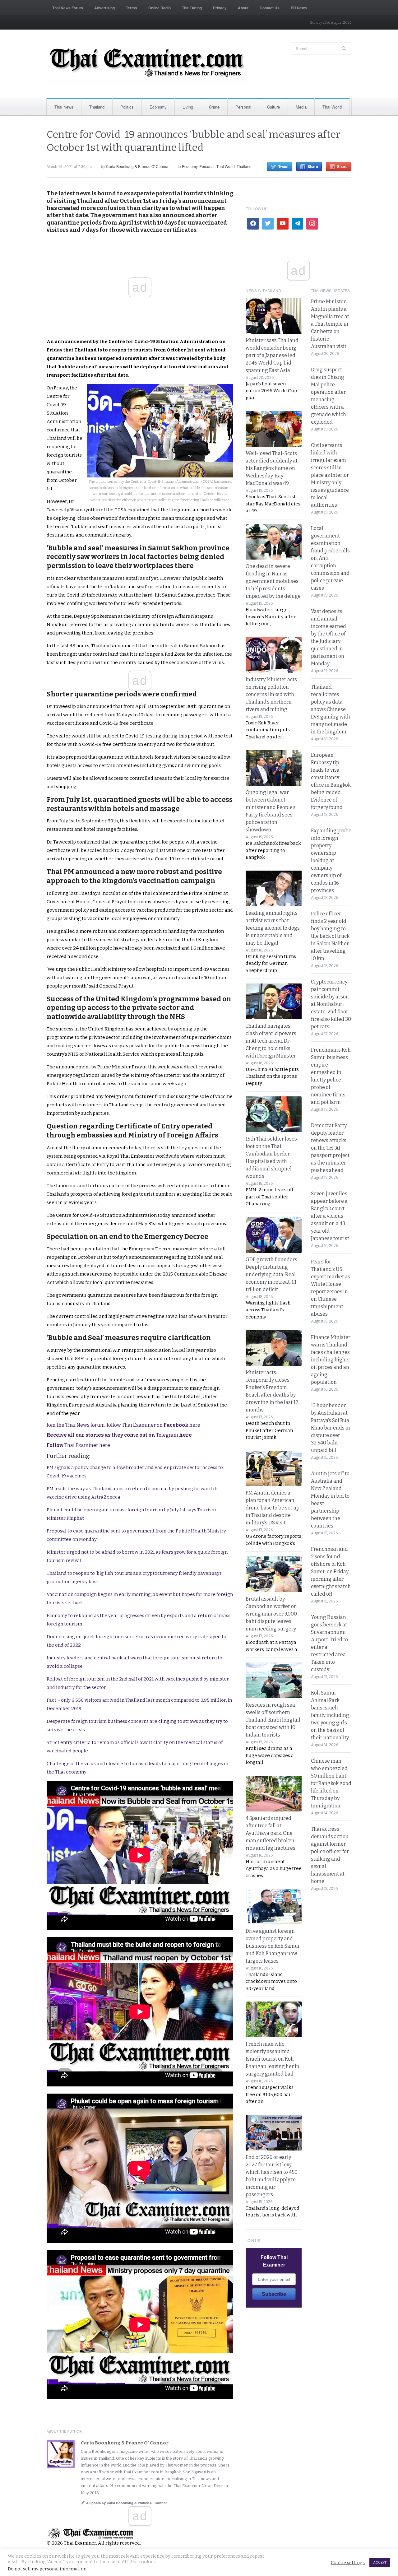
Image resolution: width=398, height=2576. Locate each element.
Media (301, 107)
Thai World (332, 107)
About (243, 8)
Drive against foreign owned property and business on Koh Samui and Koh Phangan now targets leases (273, 1946)
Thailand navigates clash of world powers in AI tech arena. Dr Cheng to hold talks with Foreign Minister (271, 1041)
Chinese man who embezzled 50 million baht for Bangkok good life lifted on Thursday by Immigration (331, 1783)
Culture (273, 107)
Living (188, 107)
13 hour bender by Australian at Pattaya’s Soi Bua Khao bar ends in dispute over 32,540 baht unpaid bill (331, 1428)
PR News (299, 8)
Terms (132, 8)
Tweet (283, 166)
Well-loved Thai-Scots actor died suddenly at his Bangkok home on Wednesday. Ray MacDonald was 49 (272, 468)
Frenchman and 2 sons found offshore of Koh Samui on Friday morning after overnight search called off (331, 1572)
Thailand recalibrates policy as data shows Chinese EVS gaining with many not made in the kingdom (331, 709)
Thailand (97, 107)
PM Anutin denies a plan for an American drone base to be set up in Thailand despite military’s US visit (273, 1508)
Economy (158, 107)
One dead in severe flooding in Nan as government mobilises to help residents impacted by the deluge (273, 581)
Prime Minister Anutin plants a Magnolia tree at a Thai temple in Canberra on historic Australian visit (330, 324)
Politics (127, 107)
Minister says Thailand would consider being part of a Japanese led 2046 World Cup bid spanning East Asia (272, 355)
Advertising (104, 8)
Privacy (220, 8)
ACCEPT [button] (380, 2562)
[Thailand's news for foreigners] (148, 64)
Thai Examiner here (78, 1445)
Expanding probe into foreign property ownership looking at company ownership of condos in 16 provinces (331, 860)
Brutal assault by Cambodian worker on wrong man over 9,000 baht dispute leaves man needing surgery (271, 1614)
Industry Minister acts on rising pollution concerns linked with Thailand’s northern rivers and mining (271, 694)
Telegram (119, 1435)
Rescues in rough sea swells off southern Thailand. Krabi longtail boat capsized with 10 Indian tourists (273, 1720)
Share (313, 166)
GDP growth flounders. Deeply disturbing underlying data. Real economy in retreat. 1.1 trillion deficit (272, 1274)
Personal (243, 107)
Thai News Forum (68, 8)
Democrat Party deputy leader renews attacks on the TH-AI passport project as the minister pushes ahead (330, 1148)
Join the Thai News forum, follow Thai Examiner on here (123, 1425)
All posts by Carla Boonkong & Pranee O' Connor (127, 2503)
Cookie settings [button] (348, 2563)
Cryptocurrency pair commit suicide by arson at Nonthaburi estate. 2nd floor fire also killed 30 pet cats (331, 1004)
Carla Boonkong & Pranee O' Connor (137, 166)
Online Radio (160, 8)
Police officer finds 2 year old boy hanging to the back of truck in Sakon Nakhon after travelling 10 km (330, 936)
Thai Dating (192, 8)
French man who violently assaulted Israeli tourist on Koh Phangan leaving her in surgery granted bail (273, 2059)
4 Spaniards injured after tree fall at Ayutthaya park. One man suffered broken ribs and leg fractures (271, 1833)
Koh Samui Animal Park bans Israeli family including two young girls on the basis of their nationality (330, 1715)
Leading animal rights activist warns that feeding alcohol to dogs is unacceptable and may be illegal (273, 928)
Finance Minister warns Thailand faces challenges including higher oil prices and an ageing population (331, 1360)
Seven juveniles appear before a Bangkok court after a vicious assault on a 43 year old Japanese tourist (330, 1216)
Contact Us (270, 8)
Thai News (64, 107)
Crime (214, 107)
